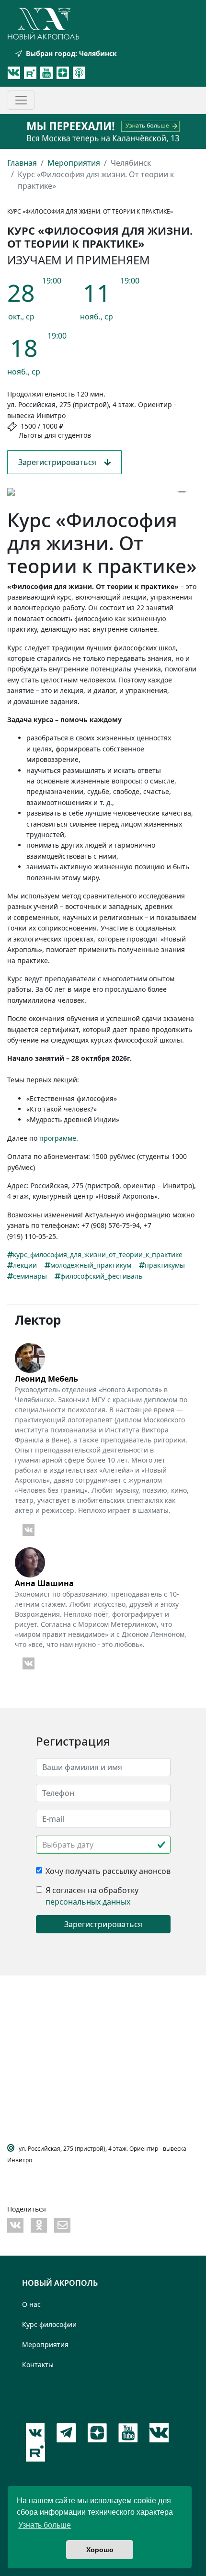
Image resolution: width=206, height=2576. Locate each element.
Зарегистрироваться (61, 462)
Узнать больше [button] (45, 2525)
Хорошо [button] (100, 2550)
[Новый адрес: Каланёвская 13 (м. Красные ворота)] (103, 131)
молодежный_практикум (91, 1265)
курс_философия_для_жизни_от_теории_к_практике (98, 1254)
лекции (25, 1265)
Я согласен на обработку (92, 1890)
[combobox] (103, 1845)
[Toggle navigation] (21, 100)
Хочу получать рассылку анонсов (108, 1871)
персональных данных (88, 1902)
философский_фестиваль (101, 1276)
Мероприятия (74, 163)
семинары (30, 1276)
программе (58, 1138)
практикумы (165, 1265)
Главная (22, 163)
